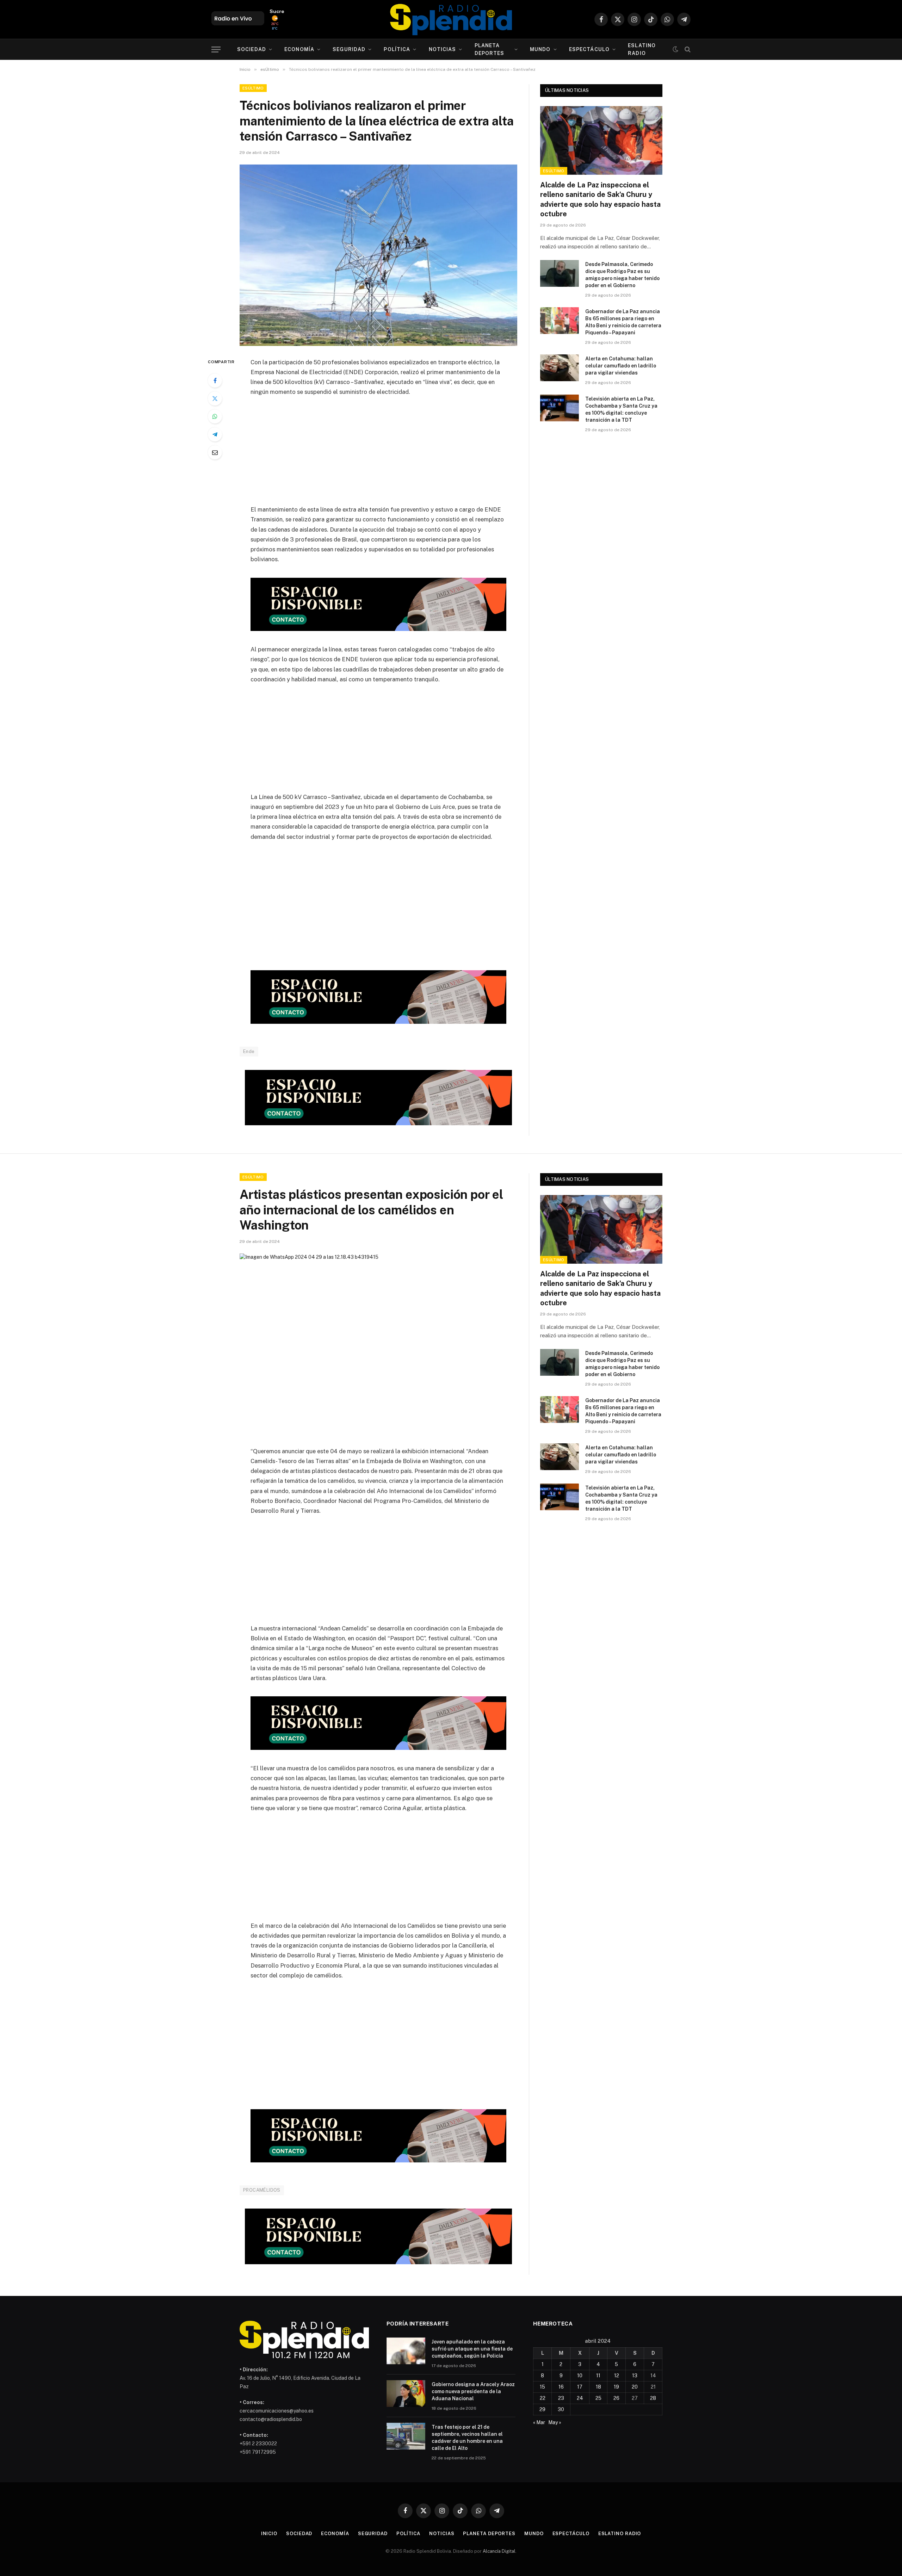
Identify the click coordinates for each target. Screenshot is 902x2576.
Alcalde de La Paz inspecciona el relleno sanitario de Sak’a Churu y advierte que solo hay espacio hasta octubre (600, 199)
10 (580, 2376)
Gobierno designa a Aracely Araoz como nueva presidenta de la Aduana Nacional (473, 2391)
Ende (249, 1051)
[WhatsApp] (215, 416)
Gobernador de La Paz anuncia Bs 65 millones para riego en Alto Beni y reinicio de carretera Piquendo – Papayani (623, 322)
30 (561, 2409)
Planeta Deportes (490, 49)
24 (580, 2398)
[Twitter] (215, 398)
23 (561, 2398)
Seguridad (349, 49)
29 (542, 2409)
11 (598, 2376)
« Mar (539, 2422)
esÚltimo (253, 88)
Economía (299, 49)
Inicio (269, 2534)
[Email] (215, 452)
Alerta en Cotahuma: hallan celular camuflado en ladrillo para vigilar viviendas (621, 366)
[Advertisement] (378, 455)
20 (635, 2387)
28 (653, 2398)
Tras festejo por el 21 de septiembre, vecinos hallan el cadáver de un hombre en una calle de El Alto (467, 2438)
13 (635, 2376)
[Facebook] (215, 380)
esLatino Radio (642, 49)
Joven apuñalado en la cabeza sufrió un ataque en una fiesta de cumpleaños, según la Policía (472, 2349)
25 (598, 2398)
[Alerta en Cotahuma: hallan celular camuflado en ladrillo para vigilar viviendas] (560, 368)
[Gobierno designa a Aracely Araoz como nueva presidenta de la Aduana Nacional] (406, 2394)
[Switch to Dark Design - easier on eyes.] (675, 49)
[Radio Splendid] (451, 19)
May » (555, 2422)
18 (598, 2387)
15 (542, 2387)
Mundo (540, 49)
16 (561, 2387)
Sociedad (252, 49)
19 (616, 2387)
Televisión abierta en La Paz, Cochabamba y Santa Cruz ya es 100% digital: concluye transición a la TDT (621, 409)
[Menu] (216, 49)
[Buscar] (687, 49)
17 (580, 2387)
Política (397, 49)
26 (616, 2398)
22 (543, 2398)
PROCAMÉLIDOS (262, 2190)
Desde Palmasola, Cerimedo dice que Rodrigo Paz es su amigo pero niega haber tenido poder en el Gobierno (622, 275)
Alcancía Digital (499, 2551)
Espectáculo (589, 49)
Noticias (443, 49)
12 (617, 2376)
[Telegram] (215, 434)
